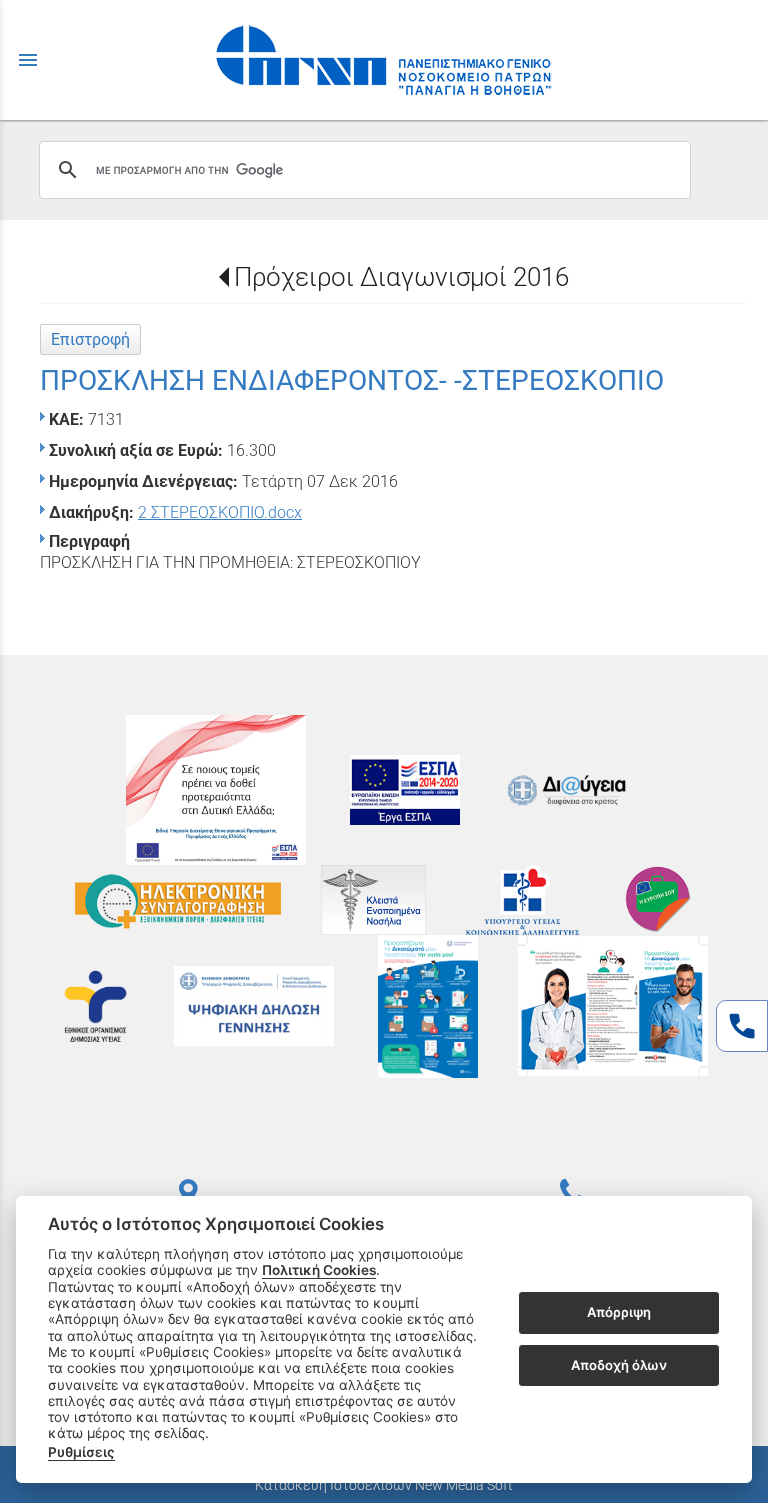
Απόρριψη (619, 1312)
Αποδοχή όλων (619, 1365)
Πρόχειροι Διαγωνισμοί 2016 (401, 277)
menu (28, 60)
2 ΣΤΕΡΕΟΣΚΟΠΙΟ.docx (220, 512)
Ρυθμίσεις (81, 1452)
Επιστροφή (90, 339)
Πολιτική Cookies (319, 1270)
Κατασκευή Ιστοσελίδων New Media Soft (384, 1485)
